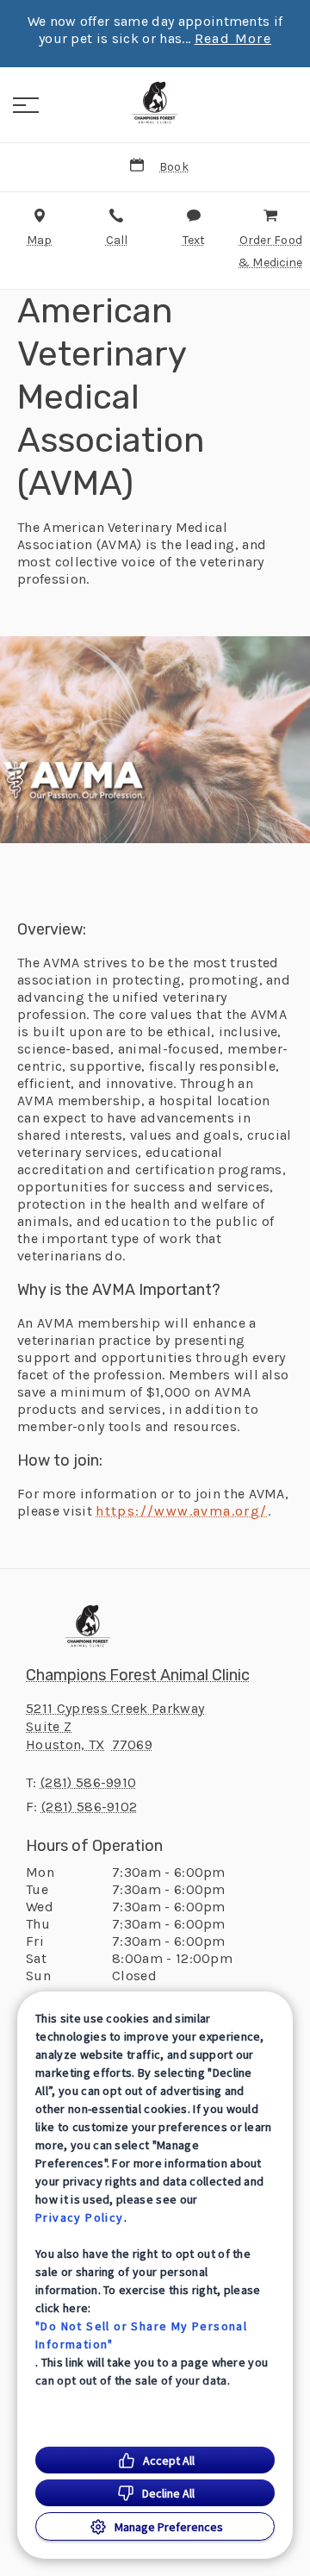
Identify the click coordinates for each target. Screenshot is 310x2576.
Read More (233, 39)
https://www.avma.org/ (181, 1511)
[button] (26, 105)
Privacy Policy (80, 2217)
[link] (155, 103)
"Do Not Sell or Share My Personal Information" (141, 2335)
